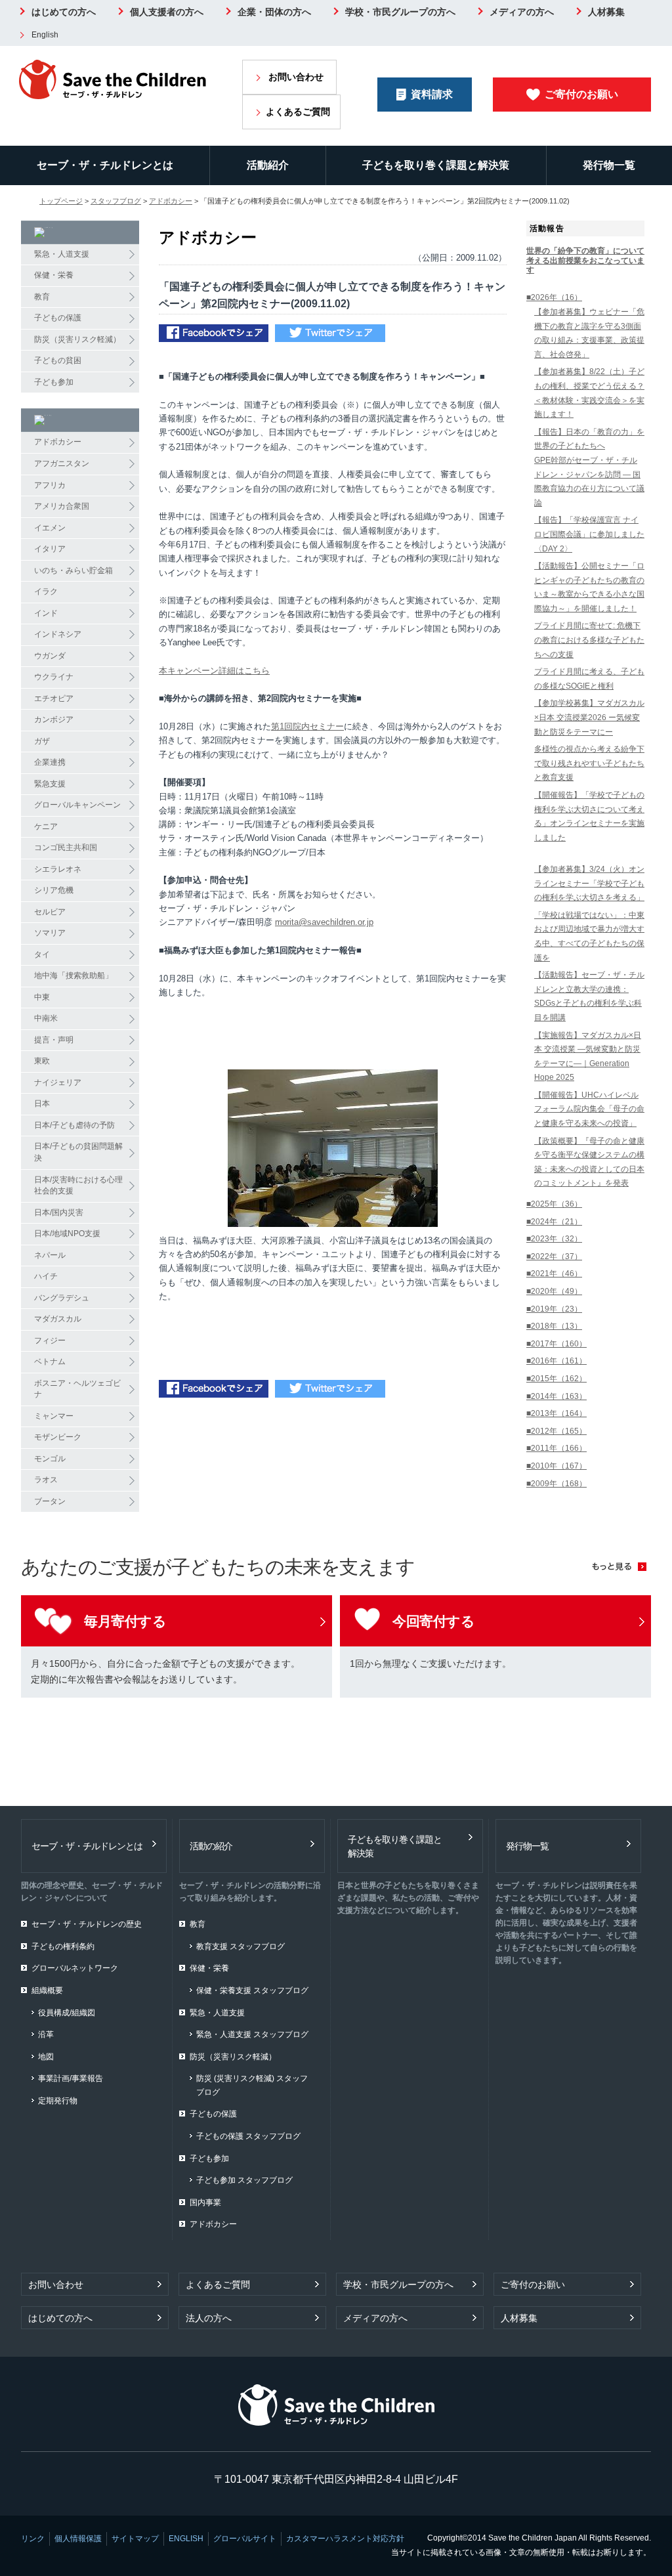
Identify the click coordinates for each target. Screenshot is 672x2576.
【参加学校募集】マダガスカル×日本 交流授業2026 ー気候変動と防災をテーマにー (589, 717)
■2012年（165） (556, 1431)
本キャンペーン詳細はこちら (214, 671)
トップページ (61, 201)
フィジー (50, 1341)
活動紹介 (268, 165)
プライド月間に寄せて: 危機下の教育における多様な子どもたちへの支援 (589, 640)
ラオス (46, 1480)
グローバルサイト (245, 2539)
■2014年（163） (556, 1396)
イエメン (50, 528)
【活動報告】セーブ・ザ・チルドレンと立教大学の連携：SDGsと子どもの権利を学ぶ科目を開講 (589, 996)
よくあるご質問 (298, 112)
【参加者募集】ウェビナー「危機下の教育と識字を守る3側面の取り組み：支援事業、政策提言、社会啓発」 (589, 333)
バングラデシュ (62, 1298)
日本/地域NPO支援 (67, 1234)
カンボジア (54, 719)
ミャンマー (54, 1416)
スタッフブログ (116, 201)
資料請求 (432, 94)
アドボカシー (171, 201)
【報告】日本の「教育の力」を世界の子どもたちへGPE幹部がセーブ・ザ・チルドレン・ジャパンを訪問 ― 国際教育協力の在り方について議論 (589, 467)
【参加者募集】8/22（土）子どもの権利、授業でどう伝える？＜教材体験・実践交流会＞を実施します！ (589, 393)
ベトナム (50, 1362)
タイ (42, 955)
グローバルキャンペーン (77, 805)
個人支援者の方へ (167, 12)
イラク (46, 591)
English (45, 35)
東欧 (42, 1061)
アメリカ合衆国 (62, 506)
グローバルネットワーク (75, 1968)
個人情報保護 (78, 2539)
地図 (46, 2057)
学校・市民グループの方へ (400, 12)
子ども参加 (54, 382)
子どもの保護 (58, 318)
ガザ (42, 741)
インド (46, 613)
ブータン (50, 1501)
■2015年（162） (556, 1379)
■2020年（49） (554, 1291)
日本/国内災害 (59, 1213)
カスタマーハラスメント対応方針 (345, 2539)
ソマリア (50, 933)
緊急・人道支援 (62, 254)
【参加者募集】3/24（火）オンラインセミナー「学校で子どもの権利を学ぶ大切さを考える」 (589, 883)
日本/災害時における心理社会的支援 (78, 1186)
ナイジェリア (58, 1083)
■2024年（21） (554, 1222)
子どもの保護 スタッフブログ (248, 2136)
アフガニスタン (62, 463)
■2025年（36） (554, 1204)
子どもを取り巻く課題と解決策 (436, 165)
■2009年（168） (556, 1484)
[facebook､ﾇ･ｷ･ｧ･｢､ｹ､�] (214, 334)
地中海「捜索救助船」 (73, 976)
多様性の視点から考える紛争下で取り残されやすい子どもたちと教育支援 (589, 763)
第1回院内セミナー (307, 726)
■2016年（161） (556, 1361)
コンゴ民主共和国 (66, 848)
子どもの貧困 (58, 360)
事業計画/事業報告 (71, 2078)
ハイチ (46, 1276)
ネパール (50, 1255)
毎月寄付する (125, 1621)
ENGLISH (186, 2539)
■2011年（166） (556, 1448)
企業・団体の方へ (274, 12)
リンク (33, 2539)
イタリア (50, 549)
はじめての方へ (64, 12)
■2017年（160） (556, 1344)
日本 (42, 1104)
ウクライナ (54, 677)
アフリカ (50, 485)
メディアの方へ (522, 12)
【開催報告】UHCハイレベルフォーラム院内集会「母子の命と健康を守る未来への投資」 (589, 1109)
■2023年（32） (554, 1239)
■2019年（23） (554, 1309)
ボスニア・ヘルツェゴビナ (77, 1389)
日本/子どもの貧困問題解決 (78, 1152)
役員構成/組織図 (67, 2013)
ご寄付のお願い (581, 94)
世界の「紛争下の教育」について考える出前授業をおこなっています (585, 260)
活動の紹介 (211, 1846)
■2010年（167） (556, 1466)
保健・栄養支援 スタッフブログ (252, 1990)
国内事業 (205, 2202)
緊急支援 (50, 784)
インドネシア (58, 634)
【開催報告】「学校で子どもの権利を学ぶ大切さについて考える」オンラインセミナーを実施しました (589, 816)
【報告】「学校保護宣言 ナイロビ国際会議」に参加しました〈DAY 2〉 (589, 534)
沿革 (46, 2034)
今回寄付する (433, 1621)
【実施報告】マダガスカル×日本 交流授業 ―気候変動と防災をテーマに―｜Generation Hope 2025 (588, 1057)
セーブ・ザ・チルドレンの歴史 (87, 1924)
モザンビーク (58, 1437)
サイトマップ (135, 2539)
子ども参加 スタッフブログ (244, 2180)
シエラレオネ (58, 869)
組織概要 (47, 1990)
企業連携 (50, 762)
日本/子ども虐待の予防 (74, 1125)
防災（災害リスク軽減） (77, 339)
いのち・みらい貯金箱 (73, 570)
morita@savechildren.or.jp (324, 922)
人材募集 (606, 12)
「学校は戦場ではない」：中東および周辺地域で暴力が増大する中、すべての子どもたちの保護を (589, 936)
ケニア (46, 826)
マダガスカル (58, 1319)
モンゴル (50, 1459)
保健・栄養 (54, 275)
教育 (42, 297)
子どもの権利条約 (63, 1946)
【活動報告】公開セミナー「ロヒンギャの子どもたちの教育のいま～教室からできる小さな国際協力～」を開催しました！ (589, 587)
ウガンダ (50, 656)
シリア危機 (54, 890)
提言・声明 (54, 1040)
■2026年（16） (554, 297)
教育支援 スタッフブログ (241, 1946)
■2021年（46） (554, 1274)
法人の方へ (209, 2318)
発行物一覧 (609, 165)
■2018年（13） (554, 1326)
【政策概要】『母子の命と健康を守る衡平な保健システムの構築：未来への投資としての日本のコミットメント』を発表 (589, 1162)
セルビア (50, 912)
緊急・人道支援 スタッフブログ (252, 2034)
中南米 (46, 1018)
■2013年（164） (556, 1413)
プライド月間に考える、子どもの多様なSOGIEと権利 (589, 679)
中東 (42, 997)
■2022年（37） (554, 1256)
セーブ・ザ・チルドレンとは (105, 165)
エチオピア (54, 698)
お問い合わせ (296, 77)
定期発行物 (58, 2101)
